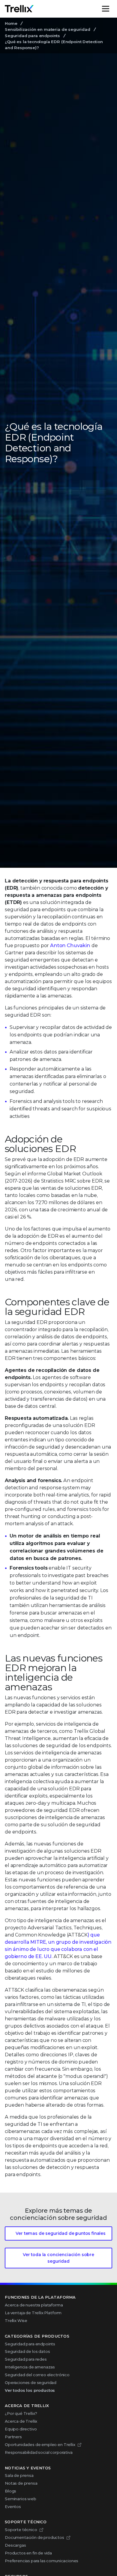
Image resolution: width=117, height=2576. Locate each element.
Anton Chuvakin (70, 945)
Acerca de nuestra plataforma (34, 2305)
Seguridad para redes (26, 2359)
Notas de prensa (21, 2483)
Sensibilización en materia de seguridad (48, 29)
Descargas (15, 2545)
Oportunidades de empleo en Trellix (40, 2445)
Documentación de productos (34, 2537)
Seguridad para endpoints (32, 36)
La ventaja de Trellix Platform (33, 2313)
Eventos (13, 2507)
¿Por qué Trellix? (21, 2413)
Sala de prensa (19, 2475)
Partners (13, 2437)
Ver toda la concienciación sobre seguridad (58, 2258)
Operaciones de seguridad (31, 2383)
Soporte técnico (21, 2530)
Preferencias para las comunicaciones (42, 2561)
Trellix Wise (16, 2320)
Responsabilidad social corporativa (39, 2452)
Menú (112, 9)
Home (11, 23)
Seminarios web (21, 2499)
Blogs (10, 2491)
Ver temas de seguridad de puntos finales (61, 2233)
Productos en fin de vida (28, 2553)
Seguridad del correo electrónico (37, 2375)
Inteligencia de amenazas (30, 2367)
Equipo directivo (21, 2429)
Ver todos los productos (30, 2390)
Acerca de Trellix (21, 2421)
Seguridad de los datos (27, 2351)
